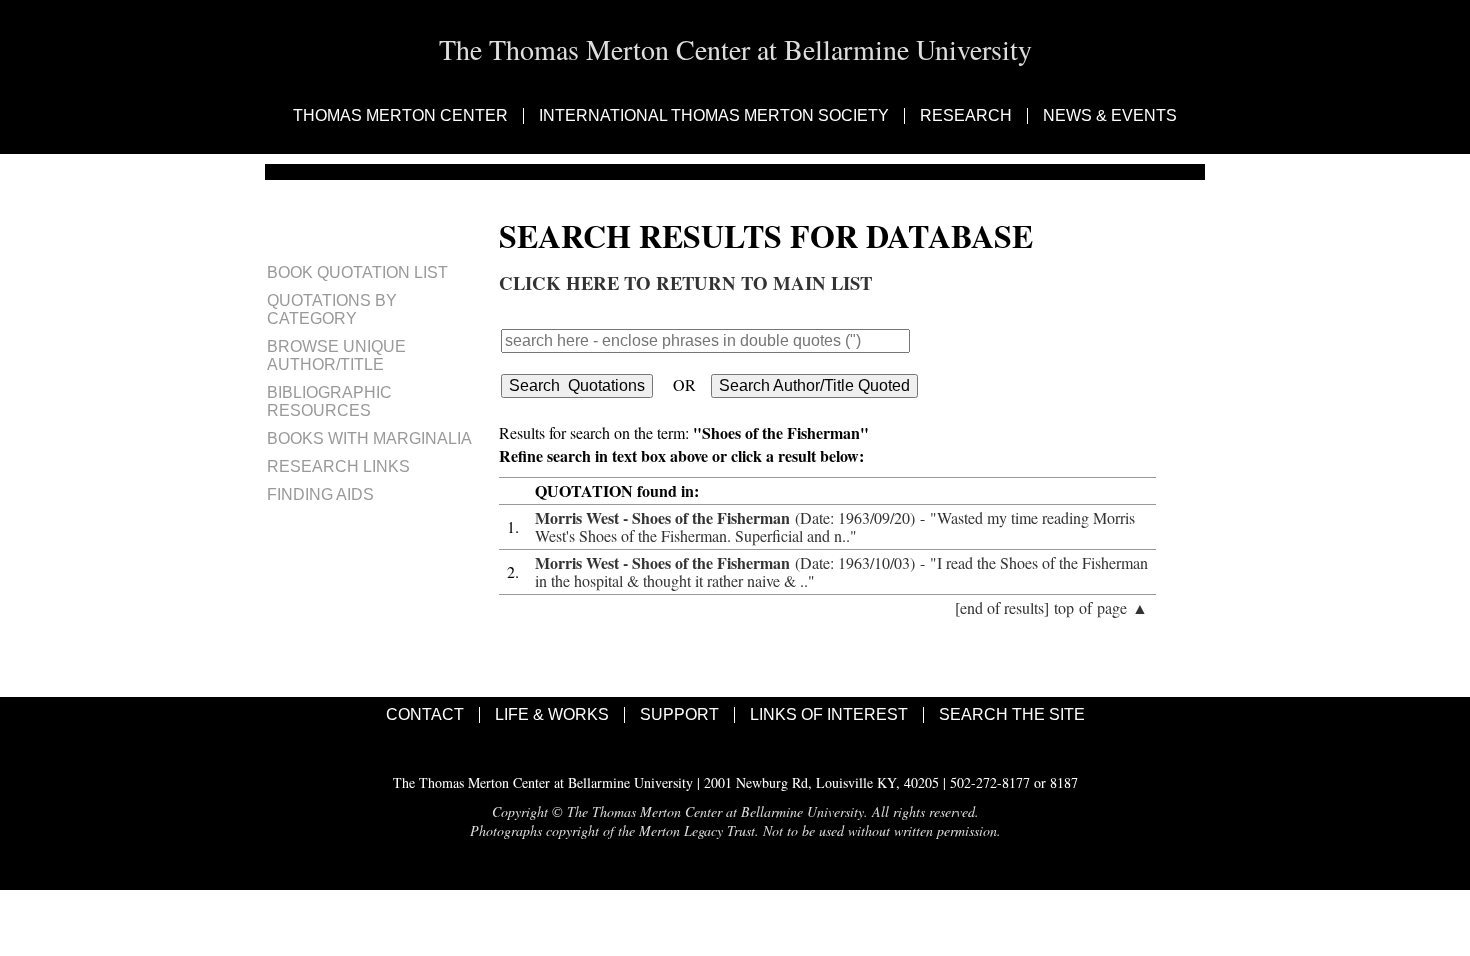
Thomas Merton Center (400, 116)
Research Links (338, 466)
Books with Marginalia (369, 438)
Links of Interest (829, 715)
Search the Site (1012, 715)
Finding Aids (320, 494)
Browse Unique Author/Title (336, 355)
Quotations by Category (332, 309)
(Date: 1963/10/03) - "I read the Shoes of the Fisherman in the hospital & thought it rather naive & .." (841, 571)
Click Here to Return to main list (685, 282)
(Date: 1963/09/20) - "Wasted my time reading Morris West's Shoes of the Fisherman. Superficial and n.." (835, 526)
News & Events (1110, 116)
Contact (425, 715)
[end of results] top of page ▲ (1051, 607)
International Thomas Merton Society (714, 116)
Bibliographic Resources (329, 401)
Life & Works (552, 715)
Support (679, 715)
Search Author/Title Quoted (814, 385)
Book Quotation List (357, 272)
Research (966, 116)
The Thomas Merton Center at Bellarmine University (735, 49)
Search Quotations (577, 385)
